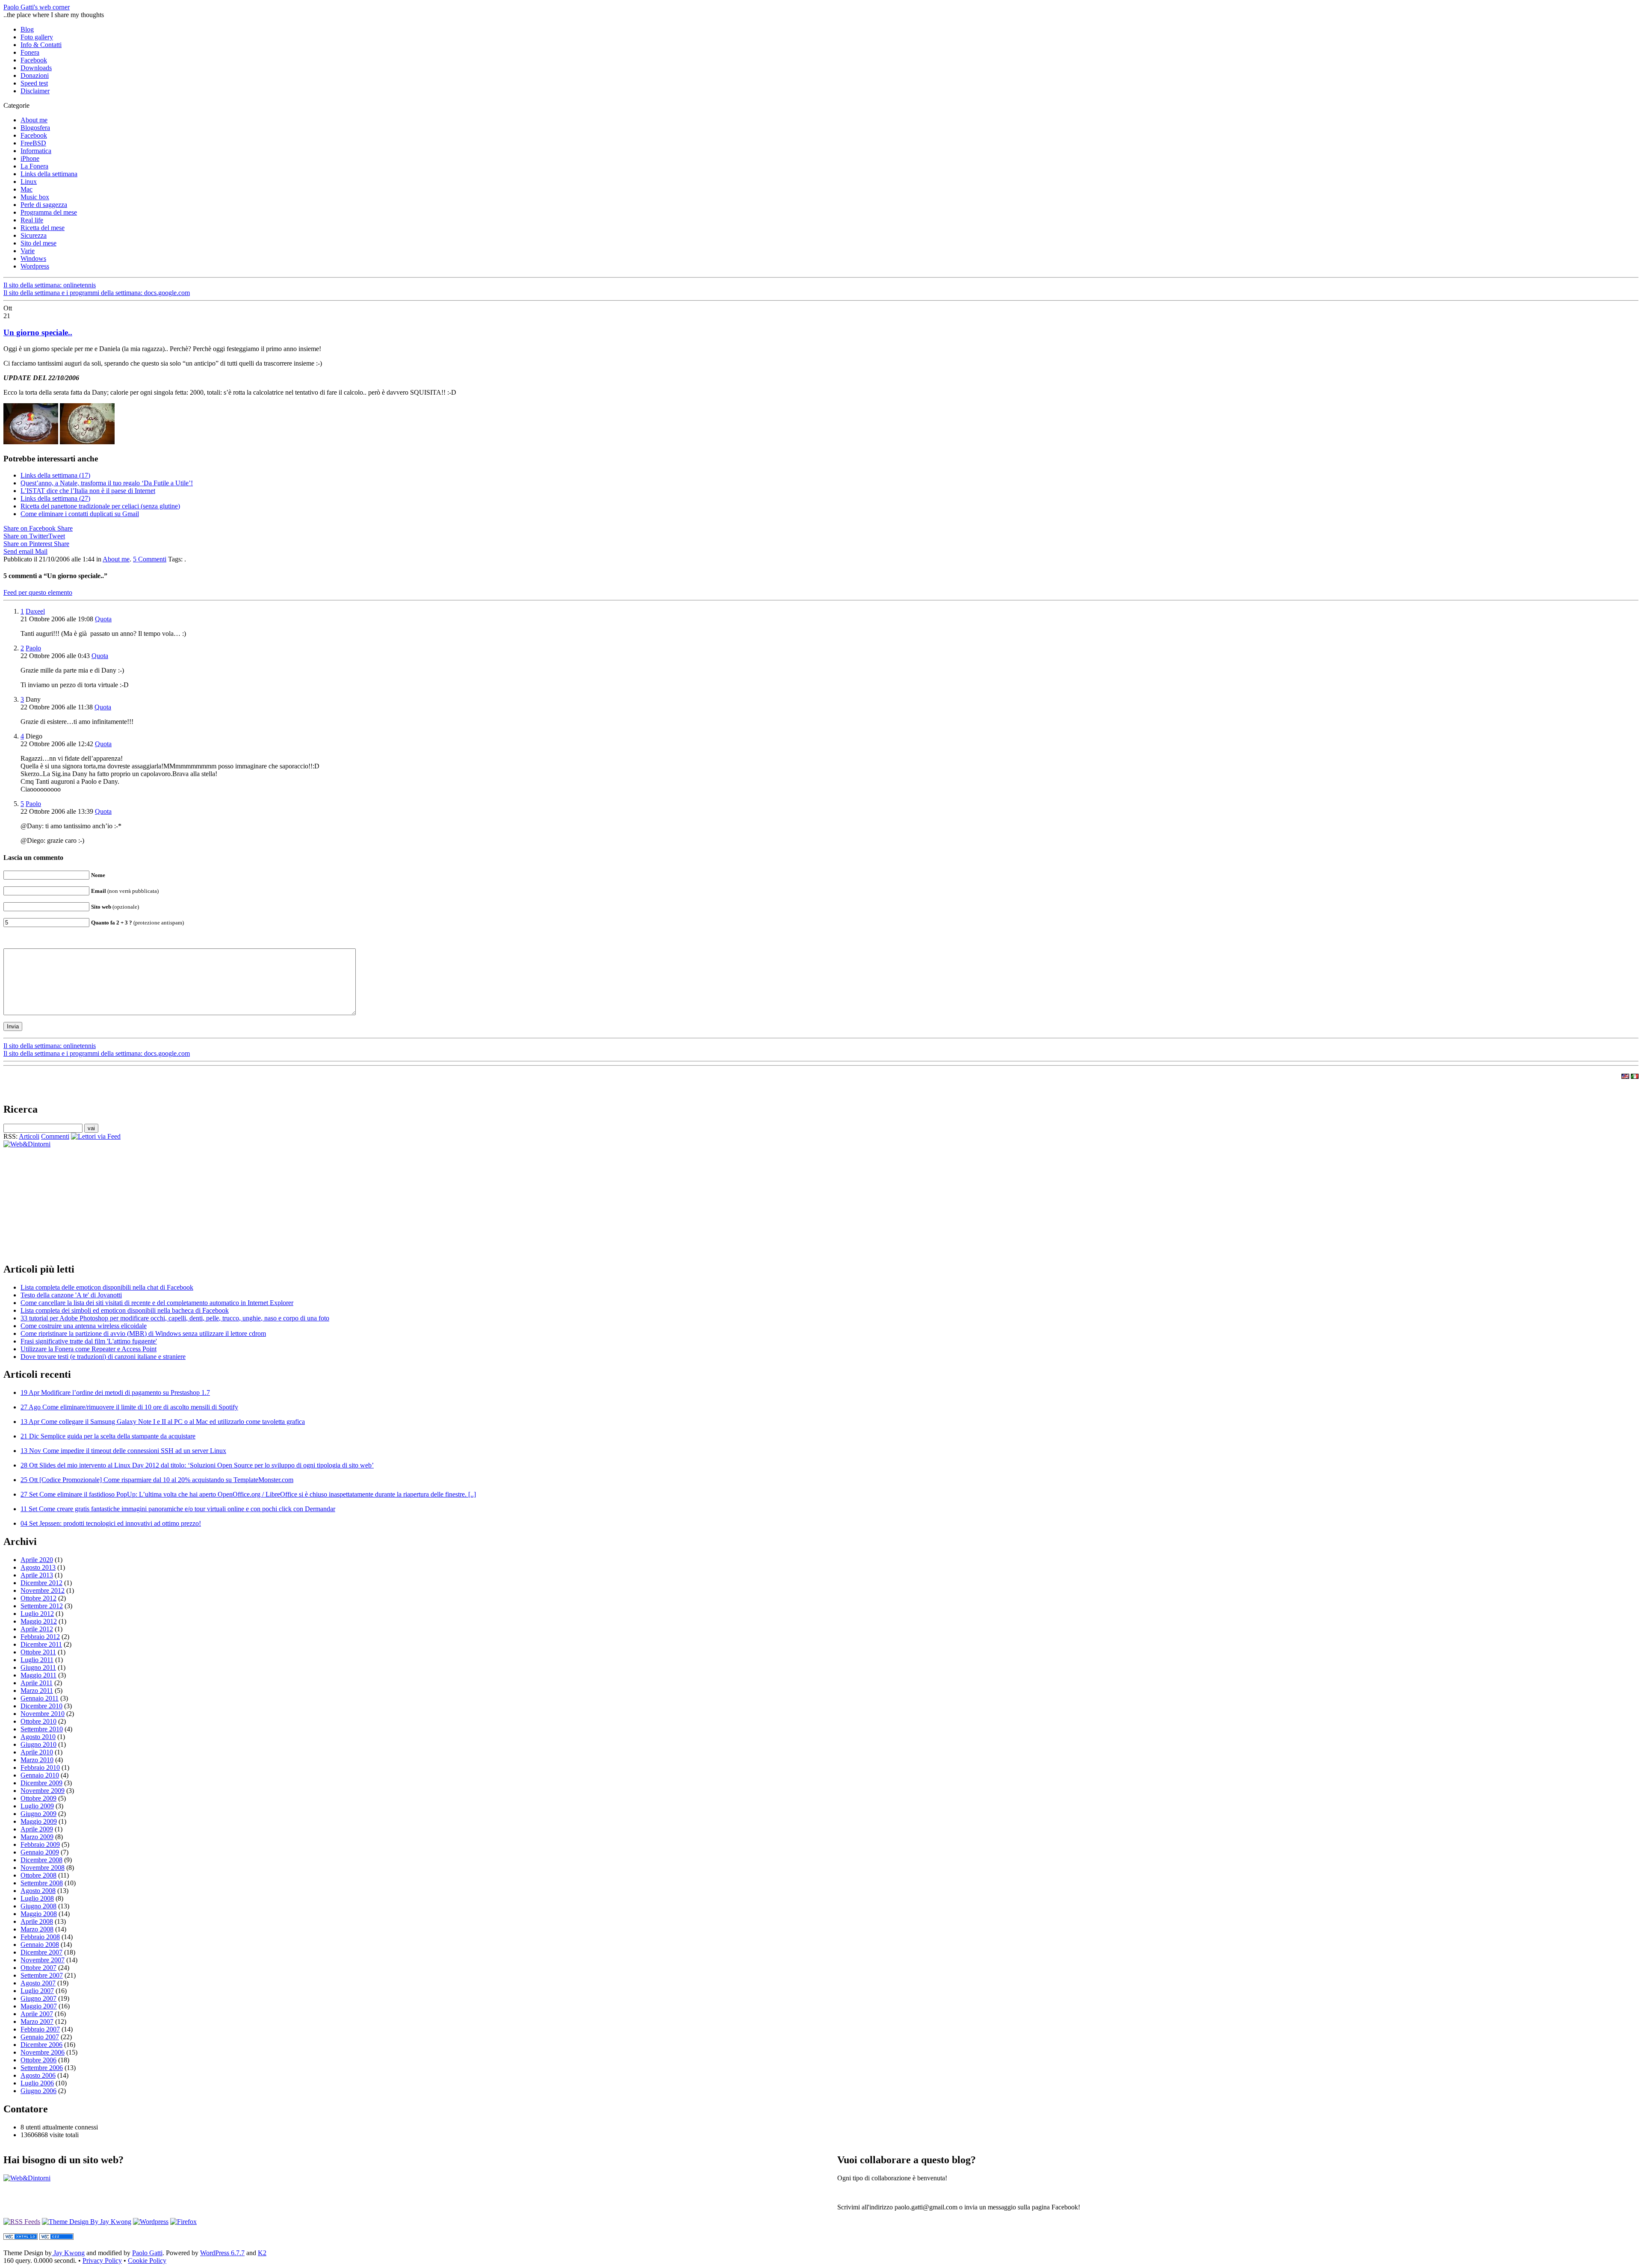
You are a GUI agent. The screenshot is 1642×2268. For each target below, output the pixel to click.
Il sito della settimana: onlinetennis (50, 285)
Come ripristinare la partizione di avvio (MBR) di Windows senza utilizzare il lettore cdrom (143, 1333)
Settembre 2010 (42, 1729)
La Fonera (34, 166)
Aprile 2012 (37, 1629)
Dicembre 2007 (41, 1952)
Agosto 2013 (38, 1567)
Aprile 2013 (37, 1575)
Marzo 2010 (37, 1760)
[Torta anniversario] (31, 442)
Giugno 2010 (38, 1744)
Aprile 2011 (37, 1683)
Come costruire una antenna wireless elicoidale (84, 1326)
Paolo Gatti (147, 2253)
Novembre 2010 (43, 1714)
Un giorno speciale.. (38, 332)
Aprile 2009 (37, 1829)
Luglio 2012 (37, 1614)
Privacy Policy (102, 2261)
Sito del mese (38, 243)
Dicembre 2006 (41, 2045)
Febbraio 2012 (40, 1637)
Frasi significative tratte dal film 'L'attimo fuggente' (89, 1341)
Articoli (29, 1136)
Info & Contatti (41, 45)
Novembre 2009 (43, 1791)
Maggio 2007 (39, 2006)
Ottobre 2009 (38, 1798)
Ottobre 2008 (38, 1875)
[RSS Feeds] (22, 2222)
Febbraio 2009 (40, 1844)
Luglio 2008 (37, 1898)
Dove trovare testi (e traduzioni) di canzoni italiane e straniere (103, 1357)
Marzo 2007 (37, 2021)
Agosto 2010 (38, 1737)
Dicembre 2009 (41, 1783)
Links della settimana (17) (55, 475)
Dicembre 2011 (41, 1644)
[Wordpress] (151, 2222)
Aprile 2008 (37, 1921)
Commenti (55, 1136)
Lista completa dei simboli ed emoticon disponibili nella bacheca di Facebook (125, 1310)
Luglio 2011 (37, 1660)
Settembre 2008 (42, 1883)
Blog (27, 29)
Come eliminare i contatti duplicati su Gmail (80, 514)
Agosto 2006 (38, 2075)
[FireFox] (183, 2222)
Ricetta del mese (43, 228)
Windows (33, 258)
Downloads (36, 68)
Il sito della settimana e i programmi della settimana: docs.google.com (97, 293)
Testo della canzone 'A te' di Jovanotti (71, 1295)
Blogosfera (35, 128)
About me (34, 120)
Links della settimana (49, 174)
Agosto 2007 (38, 1983)
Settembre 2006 (42, 2068)
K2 (262, 2253)
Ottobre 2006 (38, 2060)
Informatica (36, 151)
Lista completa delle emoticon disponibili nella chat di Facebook (107, 1287)
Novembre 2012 (43, 1590)
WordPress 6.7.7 (222, 2253)
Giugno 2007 (38, 1998)
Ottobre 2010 (38, 1721)
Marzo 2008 (37, 1929)
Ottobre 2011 (38, 1652)
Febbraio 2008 (40, 1937)
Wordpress (35, 266)
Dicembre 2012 (41, 1583)
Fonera (30, 52)
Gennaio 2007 (40, 2037)
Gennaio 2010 (40, 1775)
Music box (35, 197)
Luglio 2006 (37, 2083)
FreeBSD (33, 143)
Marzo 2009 (37, 1837)
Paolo (33, 648)
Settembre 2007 (42, 1975)
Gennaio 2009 (40, 1852)
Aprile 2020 (37, 1560)
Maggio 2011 (38, 1675)
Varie (28, 251)
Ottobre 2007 (38, 1968)
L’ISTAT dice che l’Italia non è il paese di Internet (88, 491)
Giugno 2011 (38, 1667)
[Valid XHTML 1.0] (21, 2237)
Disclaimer (35, 91)
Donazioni (35, 75)
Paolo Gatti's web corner (37, 7)
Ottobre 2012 (38, 1598)
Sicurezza (34, 235)
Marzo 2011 (37, 1691)
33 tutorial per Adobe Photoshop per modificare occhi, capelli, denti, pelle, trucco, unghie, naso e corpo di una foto (175, 1318)
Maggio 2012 (39, 1621)
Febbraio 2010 (40, 1767)
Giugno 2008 (38, 1906)
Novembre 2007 (43, 1960)
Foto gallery (37, 37)
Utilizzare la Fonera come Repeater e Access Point (89, 1349)
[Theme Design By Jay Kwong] (87, 2222)
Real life (32, 220)
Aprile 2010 (37, 1752)
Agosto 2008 (38, 1891)
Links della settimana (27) (55, 498)
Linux (29, 182)
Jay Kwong (68, 2253)
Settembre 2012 (42, 1606)
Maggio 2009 (39, 1821)
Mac (27, 189)
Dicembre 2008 (41, 1860)
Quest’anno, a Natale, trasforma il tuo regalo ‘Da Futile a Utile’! (107, 483)
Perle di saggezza (44, 205)
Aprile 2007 (37, 2014)
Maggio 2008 (39, 1914)
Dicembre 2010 (41, 1706)
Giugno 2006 (38, 2091)
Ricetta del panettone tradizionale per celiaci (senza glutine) (100, 506)
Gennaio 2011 (40, 1698)
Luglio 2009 (37, 1806)
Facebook (34, 60)
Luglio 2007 (37, 1991)
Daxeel (35, 611)
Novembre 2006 (43, 2052)
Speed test (34, 83)
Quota (103, 619)
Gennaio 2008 (40, 1945)
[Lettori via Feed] (96, 1136)
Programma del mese (49, 212)
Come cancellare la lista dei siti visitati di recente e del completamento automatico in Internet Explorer (157, 1303)
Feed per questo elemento (38, 592)
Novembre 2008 (43, 1868)
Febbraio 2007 (40, 2029)
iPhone (30, 158)
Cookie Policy (147, 2261)
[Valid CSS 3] (56, 2237)
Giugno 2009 (38, 1814)
